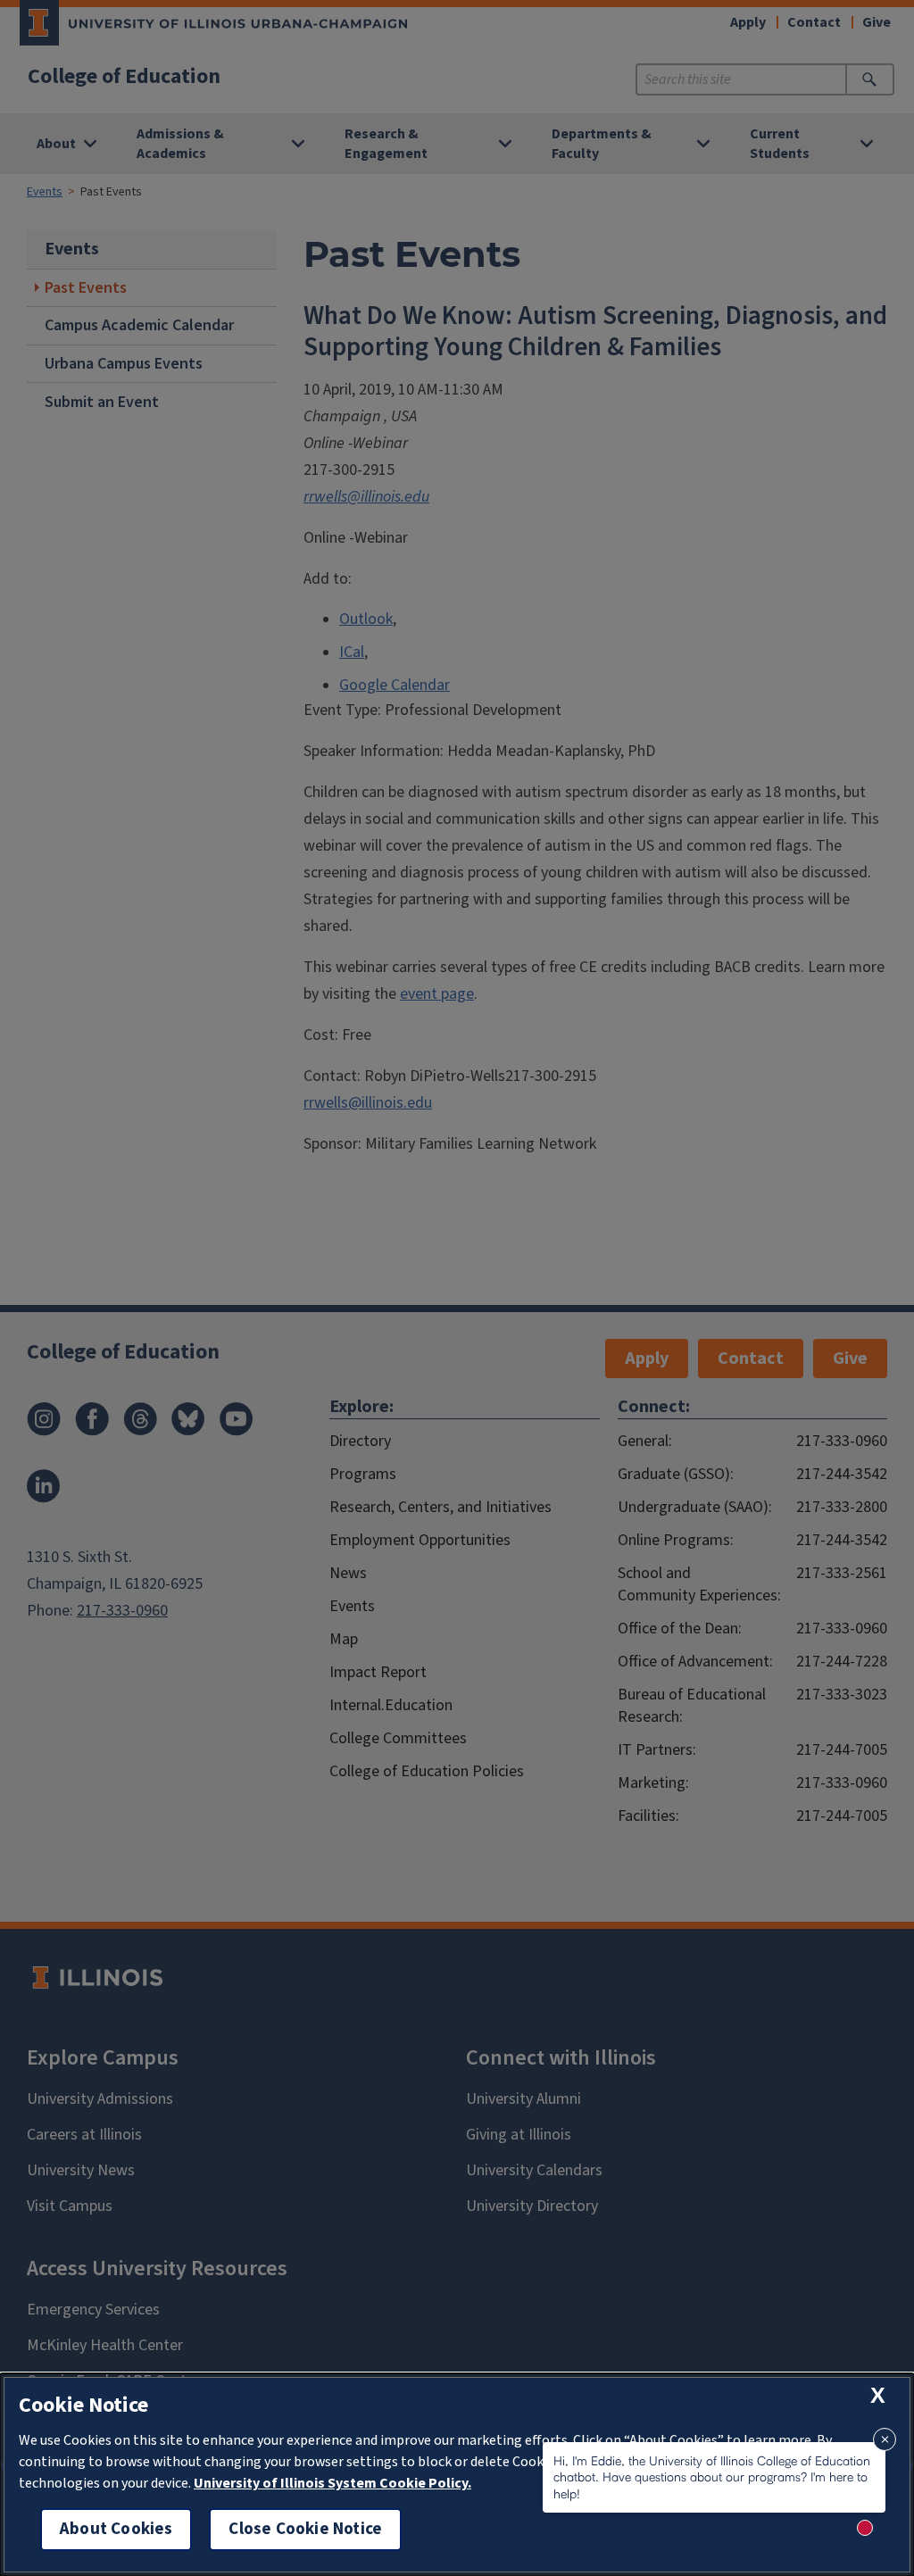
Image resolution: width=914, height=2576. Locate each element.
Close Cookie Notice (305, 2529)
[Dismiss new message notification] (885, 2439)
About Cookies (116, 2529)
